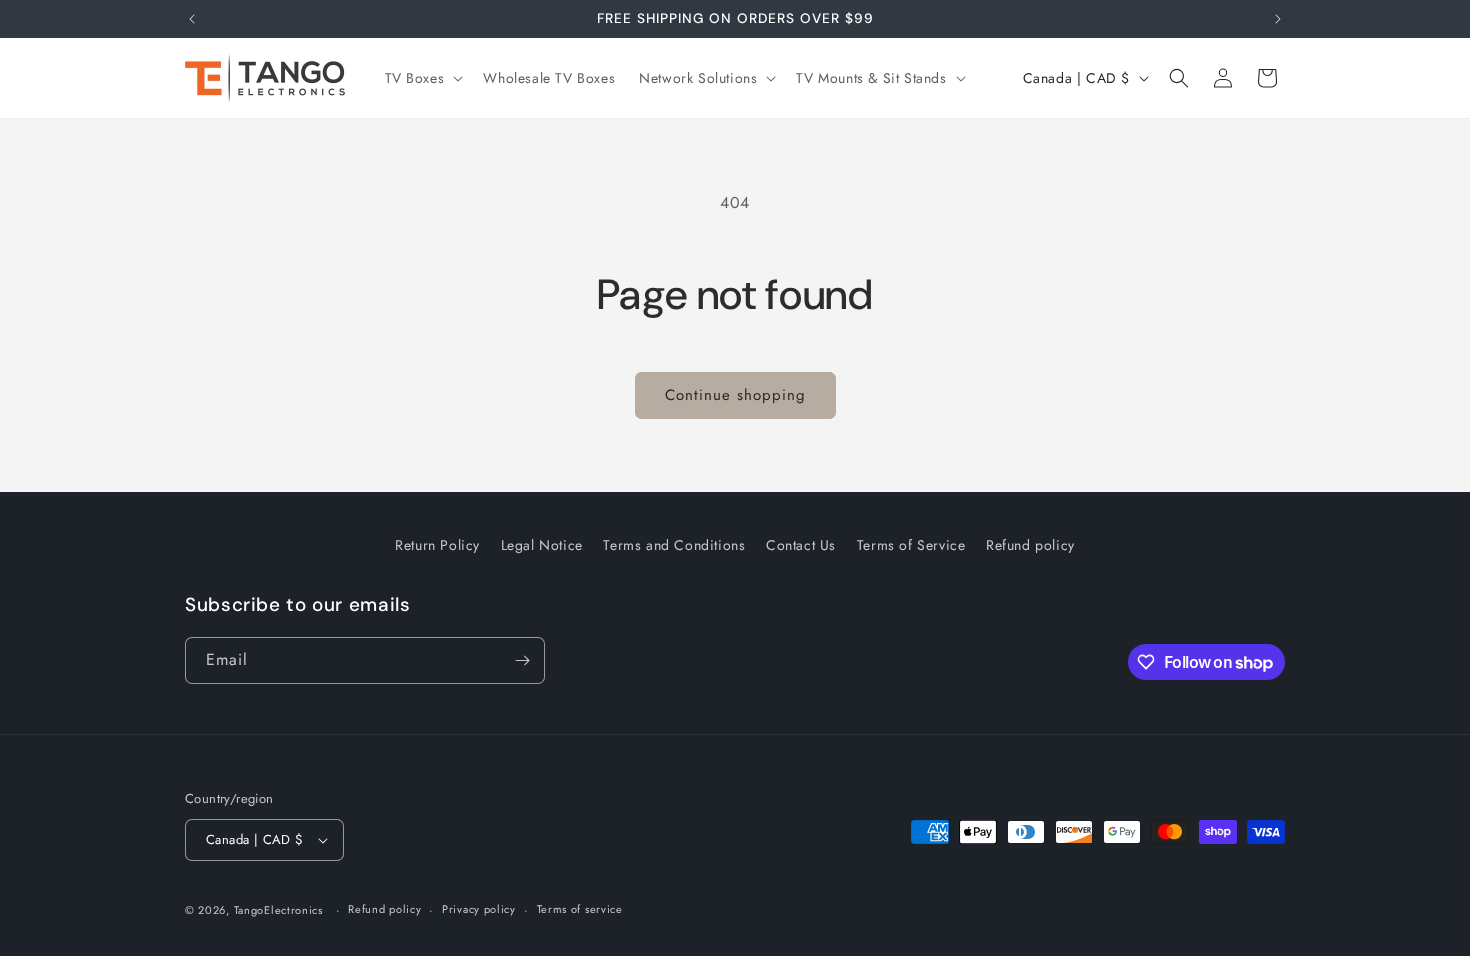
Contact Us (801, 545)
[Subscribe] (522, 660)
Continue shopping (735, 395)
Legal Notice (542, 545)
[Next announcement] (1278, 19)
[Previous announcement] (192, 19)
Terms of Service (911, 545)
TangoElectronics (278, 910)
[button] (422, 78)
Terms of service (580, 909)
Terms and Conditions (674, 545)
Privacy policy (479, 909)
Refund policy (1030, 545)
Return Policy (437, 545)
